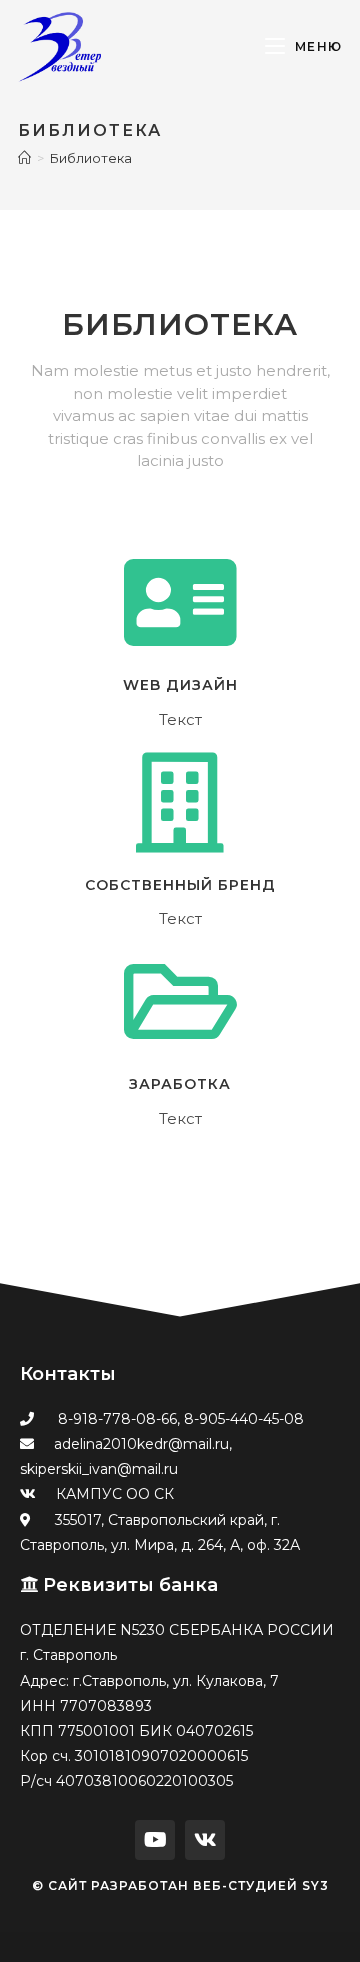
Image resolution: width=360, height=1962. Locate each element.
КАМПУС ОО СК (115, 1494)
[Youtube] (155, 1840)
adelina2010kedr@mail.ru (141, 1444)
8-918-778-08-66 (117, 1419)
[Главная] (24, 158)
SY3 (315, 1885)
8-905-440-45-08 (244, 1419)
